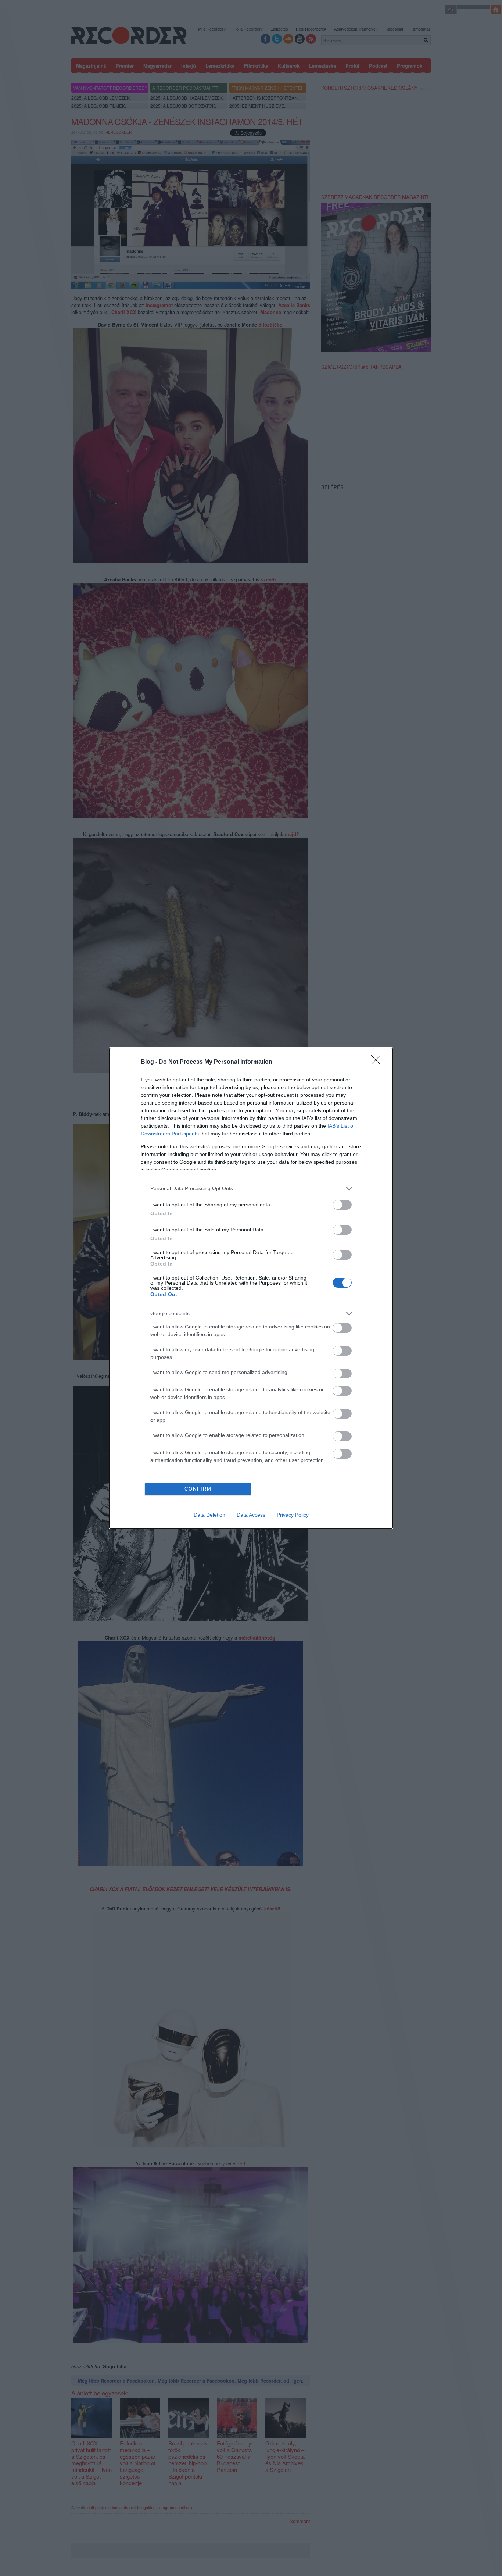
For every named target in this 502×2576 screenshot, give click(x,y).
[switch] (342, 1205)
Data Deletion (209, 1515)
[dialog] (251, 1288)
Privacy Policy (293, 1515)
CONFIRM (198, 1489)
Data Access (251, 1515)
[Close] (378, 1062)
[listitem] (251, 1189)
